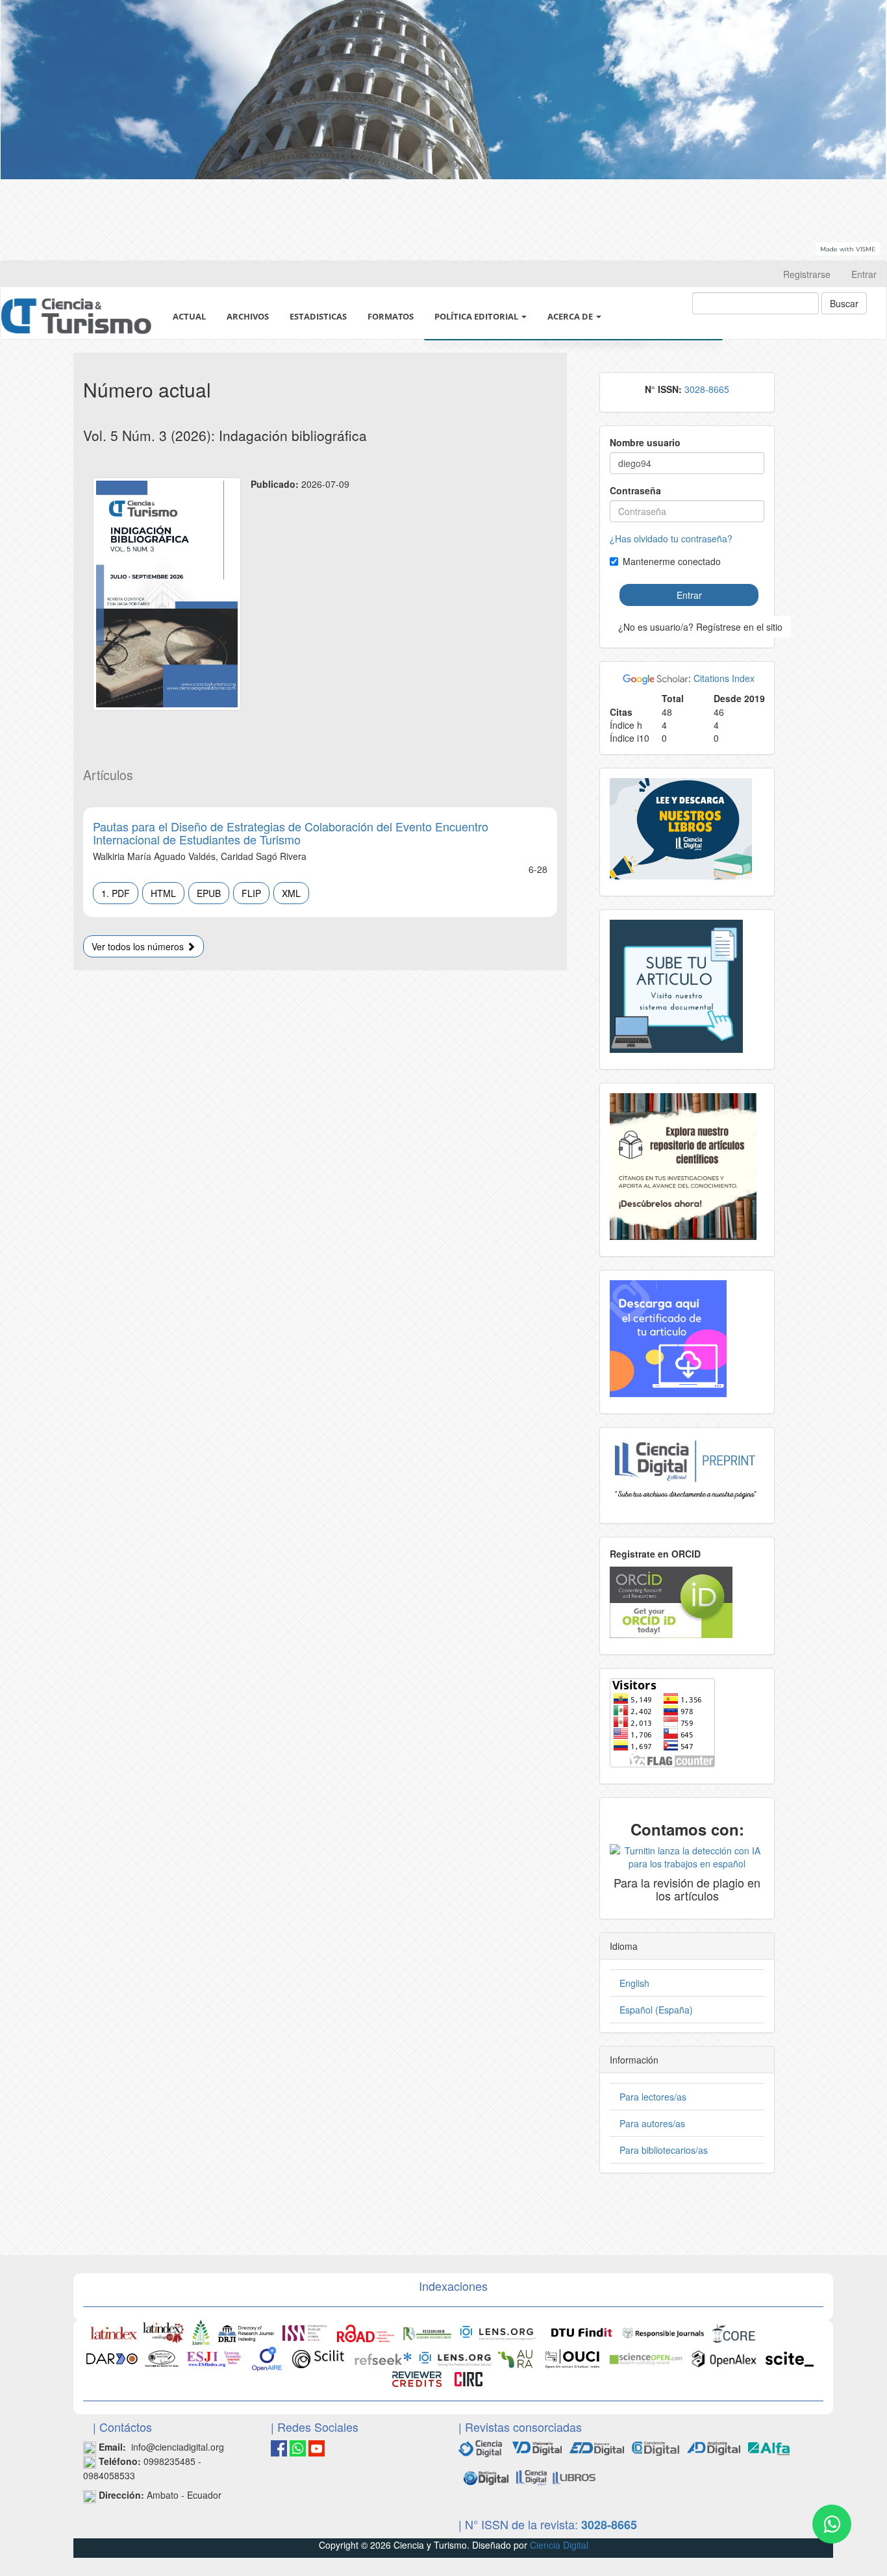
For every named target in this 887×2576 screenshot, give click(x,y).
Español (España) (656, 2010)
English (634, 1983)
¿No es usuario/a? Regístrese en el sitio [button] (700, 627)
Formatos (391, 316)
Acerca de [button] (571, 316)
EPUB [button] (209, 893)
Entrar (864, 274)
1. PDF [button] (116, 893)
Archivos (248, 316)
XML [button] (291, 893)
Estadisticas (318, 316)
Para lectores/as (653, 2097)
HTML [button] (163, 893)
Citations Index (724, 678)
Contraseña (635, 490)
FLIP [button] (251, 893)
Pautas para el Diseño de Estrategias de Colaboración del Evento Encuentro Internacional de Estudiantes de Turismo (291, 833)
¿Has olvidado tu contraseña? (671, 538)
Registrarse (807, 274)
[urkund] (687, 1856)
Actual (189, 316)
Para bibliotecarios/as (664, 2150)
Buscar (844, 303)
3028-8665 (707, 389)
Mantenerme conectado (672, 561)
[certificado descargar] (668, 1337)
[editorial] (486, 2477)
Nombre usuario (645, 442)
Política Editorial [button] (477, 316)
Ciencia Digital (559, 2545)
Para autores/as (652, 2123)
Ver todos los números (139, 946)
